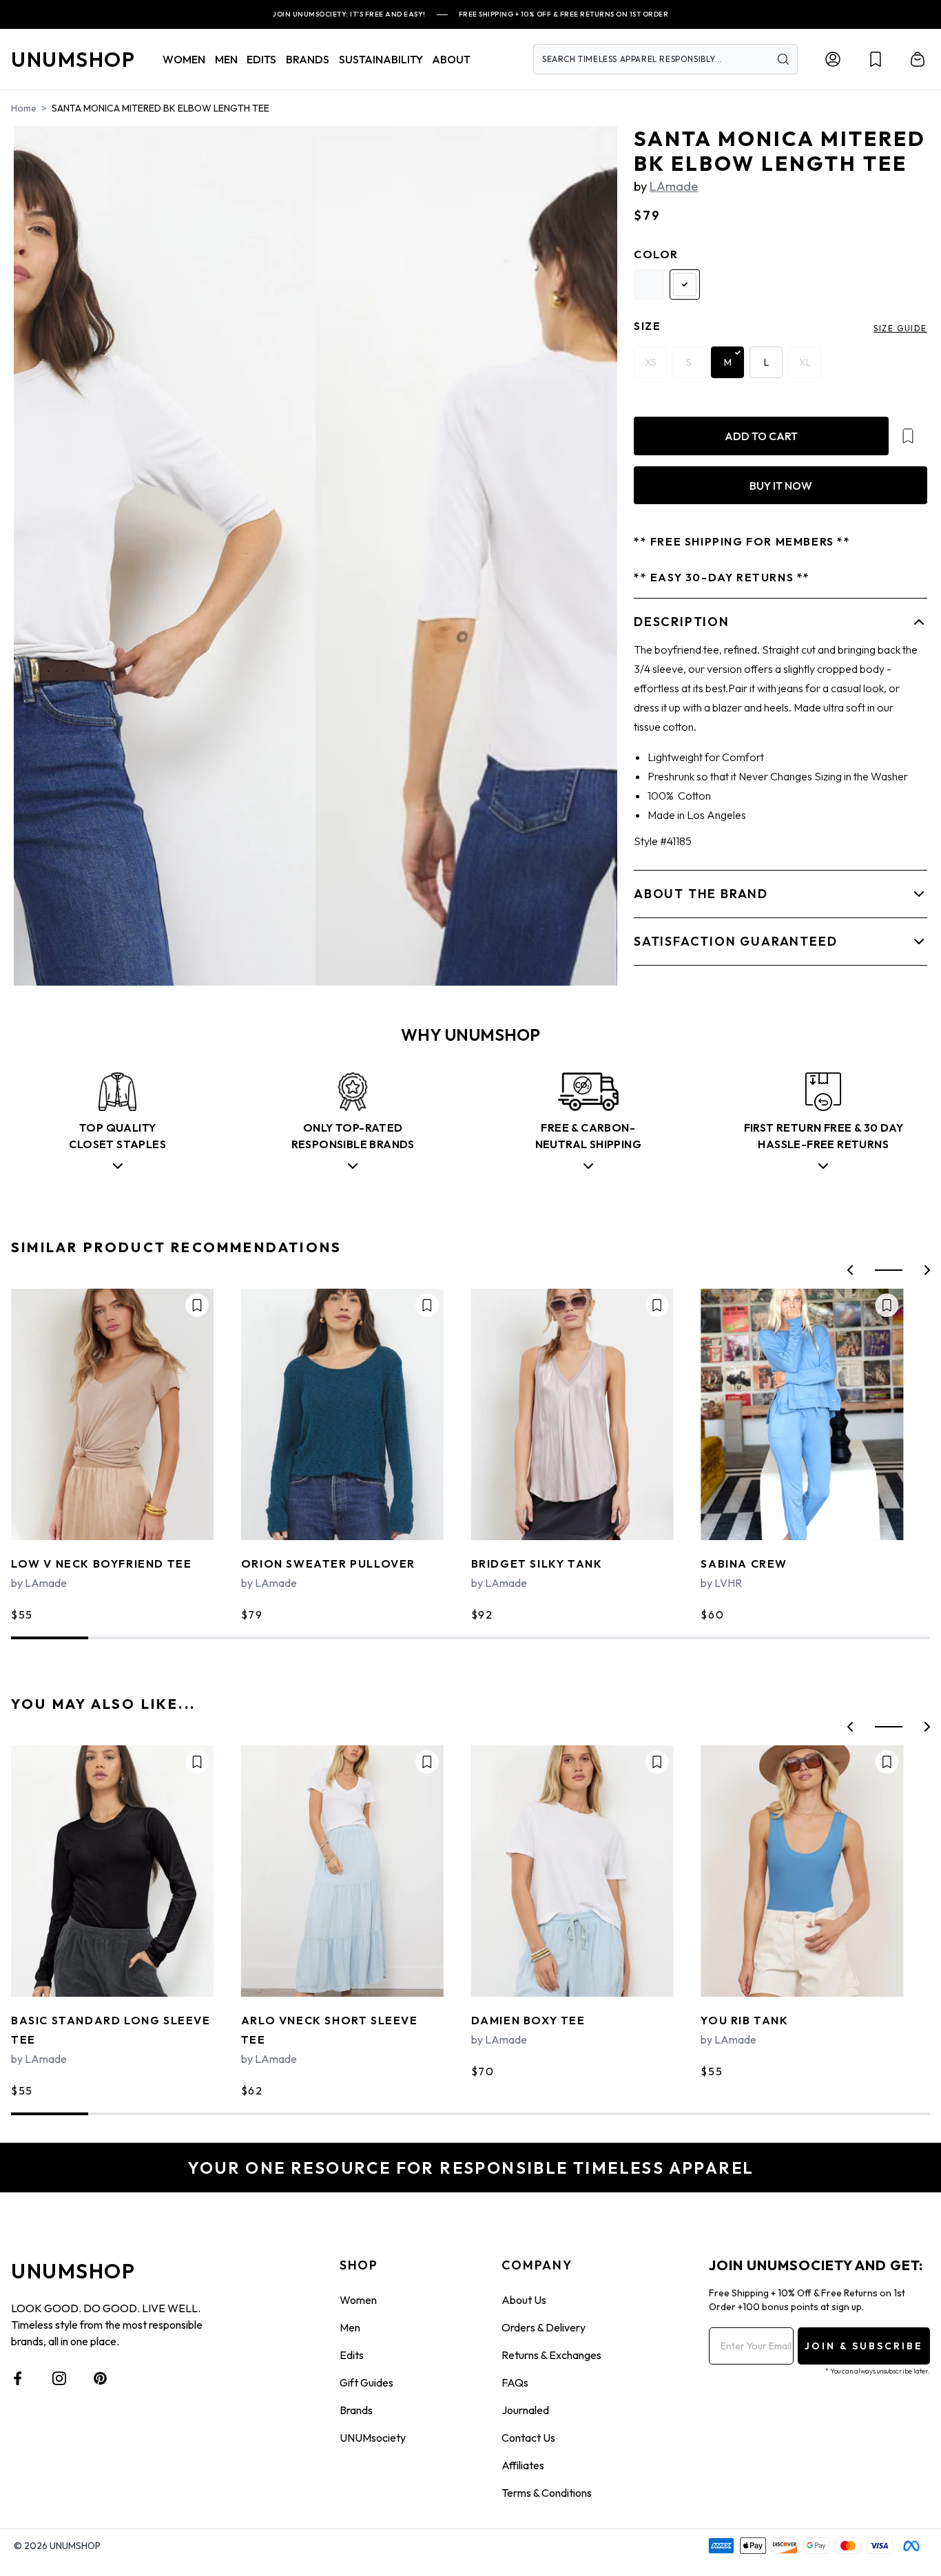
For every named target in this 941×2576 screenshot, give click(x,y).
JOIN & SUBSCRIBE (864, 2346)
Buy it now (781, 486)
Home (24, 108)
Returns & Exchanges (551, 2355)
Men (350, 2327)
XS (651, 362)
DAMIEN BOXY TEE (528, 2020)
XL (805, 362)
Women (358, 2300)
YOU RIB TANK (744, 2020)
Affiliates (523, 2465)
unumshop (73, 59)
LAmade (674, 186)
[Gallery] (316, 556)
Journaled (525, 2410)
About (451, 59)
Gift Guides (366, 2382)
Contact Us (528, 2438)
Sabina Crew (744, 1564)
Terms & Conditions (547, 2493)
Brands (356, 2410)
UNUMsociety (373, 2438)
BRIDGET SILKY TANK (537, 1564)
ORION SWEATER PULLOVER (328, 1564)
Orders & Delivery (544, 2327)
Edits (352, 2355)
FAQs (515, 2382)
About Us (524, 2300)
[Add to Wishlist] (908, 436)
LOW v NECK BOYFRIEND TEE (101, 1564)
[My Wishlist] (876, 59)
